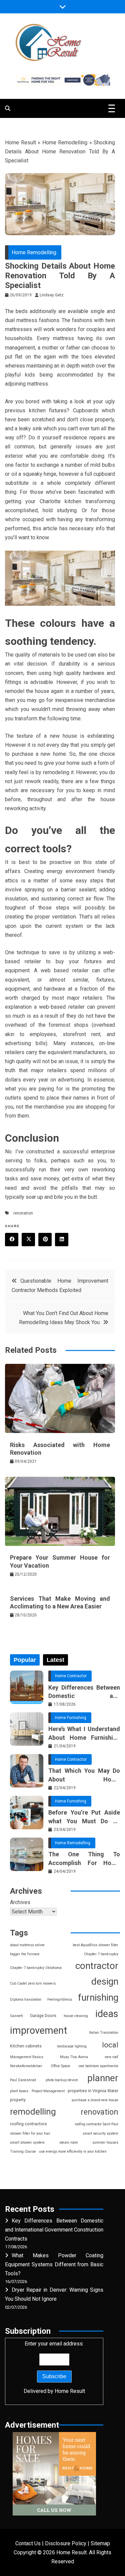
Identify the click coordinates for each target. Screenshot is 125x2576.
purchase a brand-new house (95, 2100)
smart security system (100, 2133)
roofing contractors (28, 2124)
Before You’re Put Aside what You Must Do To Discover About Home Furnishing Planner (84, 1817)
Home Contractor (71, 1676)
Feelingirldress (60, 1999)
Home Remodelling (65, 142)
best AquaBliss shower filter (95, 1945)
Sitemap (100, 2543)
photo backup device (62, 2080)
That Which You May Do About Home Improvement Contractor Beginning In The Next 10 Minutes (84, 1775)
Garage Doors (43, 2016)
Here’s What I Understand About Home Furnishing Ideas (84, 1733)
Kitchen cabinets (26, 2046)
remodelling (33, 2112)
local (110, 2045)
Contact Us (28, 2543)
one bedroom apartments (98, 2066)
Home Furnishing (71, 1718)
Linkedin (62, 1240)
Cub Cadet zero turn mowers (33, 1983)
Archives (20, 1902)
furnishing (98, 1997)
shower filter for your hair (30, 2133)
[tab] (25, 1660)
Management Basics (27, 2057)
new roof (111, 2057)
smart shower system (27, 2142)
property (18, 2100)
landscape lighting (72, 2046)
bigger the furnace (25, 1954)
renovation (23, 1213)
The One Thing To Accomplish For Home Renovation (84, 1859)
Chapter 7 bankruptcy (101, 1954)
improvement (39, 2030)
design (105, 1981)
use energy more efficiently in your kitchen (73, 2152)
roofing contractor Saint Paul (96, 2124)
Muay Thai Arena (74, 2057)
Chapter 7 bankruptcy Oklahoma (36, 1968)
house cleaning (76, 2016)
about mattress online (27, 1945)
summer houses (105, 2142)
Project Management (48, 2091)
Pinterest (45, 1240)
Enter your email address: (54, 2367)
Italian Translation (104, 2033)
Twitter (28, 1240)
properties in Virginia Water (93, 2091)
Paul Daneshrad (23, 2080)
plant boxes (19, 2091)
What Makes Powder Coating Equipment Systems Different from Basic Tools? (54, 2264)
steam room (69, 2142)
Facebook (12, 1240)
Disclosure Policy (66, 2543)
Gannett (16, 2016)
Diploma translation (26, 1999)
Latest (55, 1660)
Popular (25, 1660)
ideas (107, 2014)
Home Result (20, 142)
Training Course (23, 2152)
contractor (97, 1966)
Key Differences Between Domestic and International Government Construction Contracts (84, 1692)
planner (103, 2078)
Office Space (60, 2066)
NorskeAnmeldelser (26, 2066)
